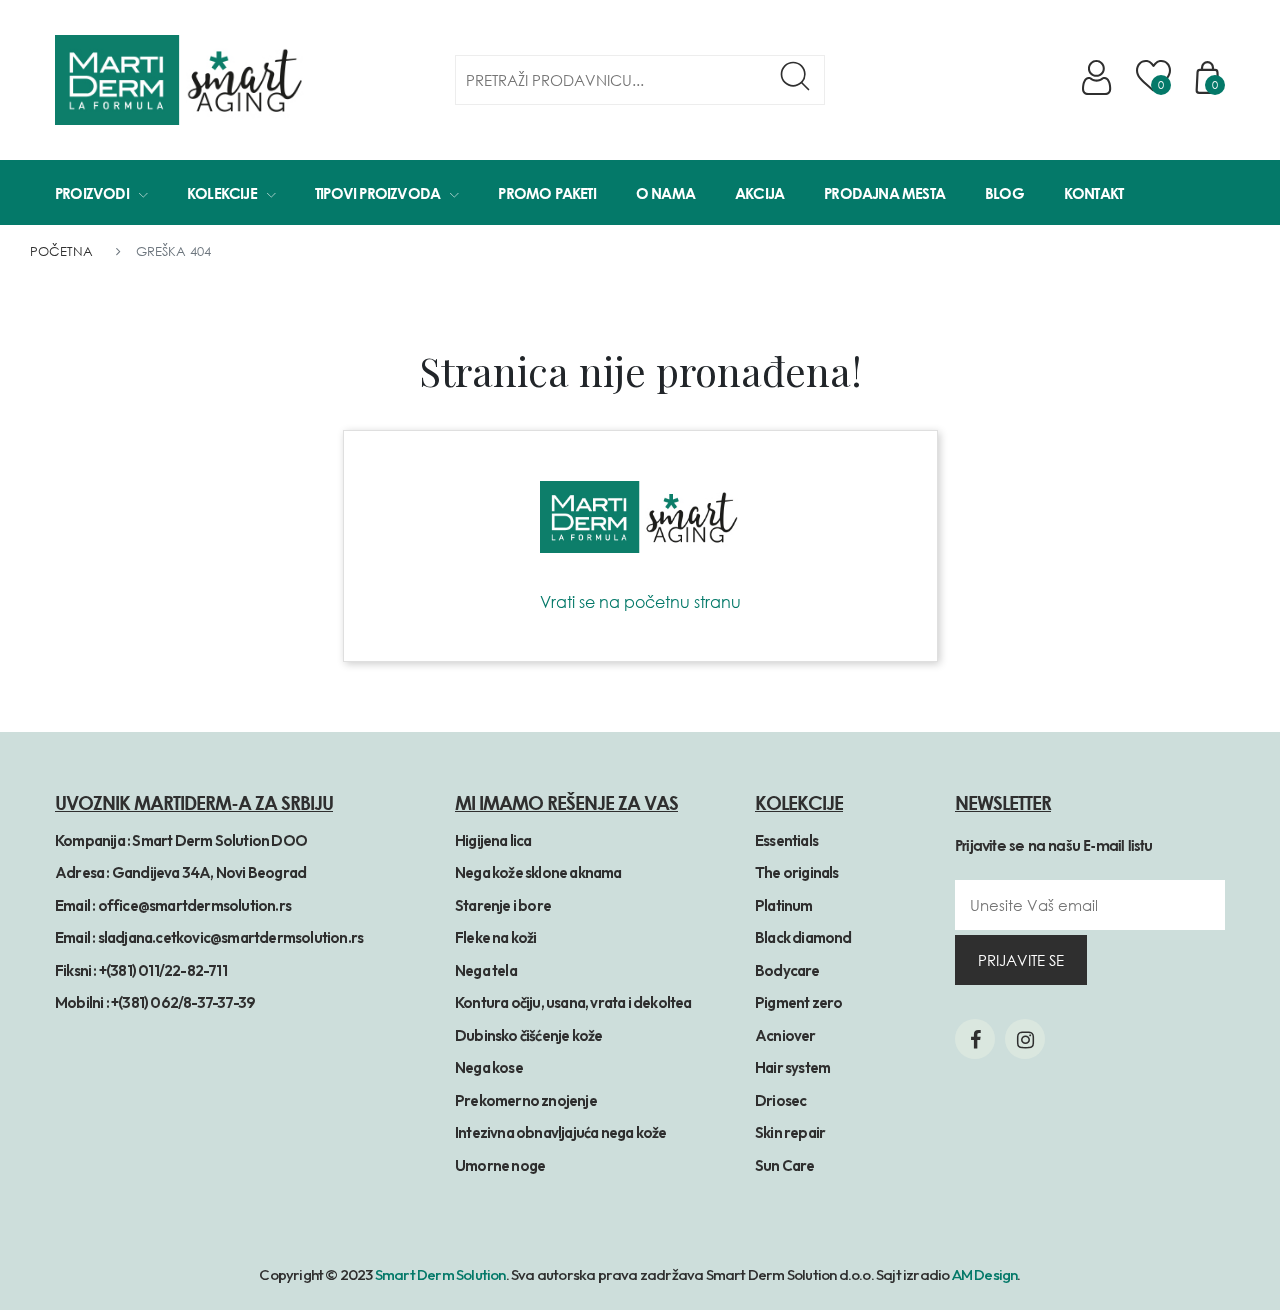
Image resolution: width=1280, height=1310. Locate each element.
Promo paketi (546, 193)
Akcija (759, 193)
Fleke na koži (496, 937)
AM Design (985, 1274)
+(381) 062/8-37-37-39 (183, 1002)
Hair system (792, 1067)
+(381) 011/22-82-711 (163, 970)
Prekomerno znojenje (526, 1100)
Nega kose (489, 1067)
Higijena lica (493, 840)
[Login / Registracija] (1099, 77)
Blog (1004, 193)
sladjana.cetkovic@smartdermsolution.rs (231, 937)
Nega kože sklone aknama (538, 872)
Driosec (780, 1100)
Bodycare (787, 970)
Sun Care (785, 1165)
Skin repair (790, 1132)
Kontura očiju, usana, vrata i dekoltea (573, 1002)
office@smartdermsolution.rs (194, 905)
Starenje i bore (503, 905)
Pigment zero (798, 1002)
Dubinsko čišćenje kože (528, 1035)
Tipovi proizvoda (377, 193)
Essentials (786, 840)
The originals (797, 872)
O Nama (665, 193)
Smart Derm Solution (440, 1274)
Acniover (785, 1035)
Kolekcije (222, 193)
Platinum (784, 905)
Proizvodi (92, 193)
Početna (61, 251)
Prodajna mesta (884, 193)
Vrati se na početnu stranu (640, 602)
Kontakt (1093, 193)
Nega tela (486, 970)
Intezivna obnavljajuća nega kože (560, 1132)
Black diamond (803, 937)
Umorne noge (500, 1165)
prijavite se (1021, 960)
